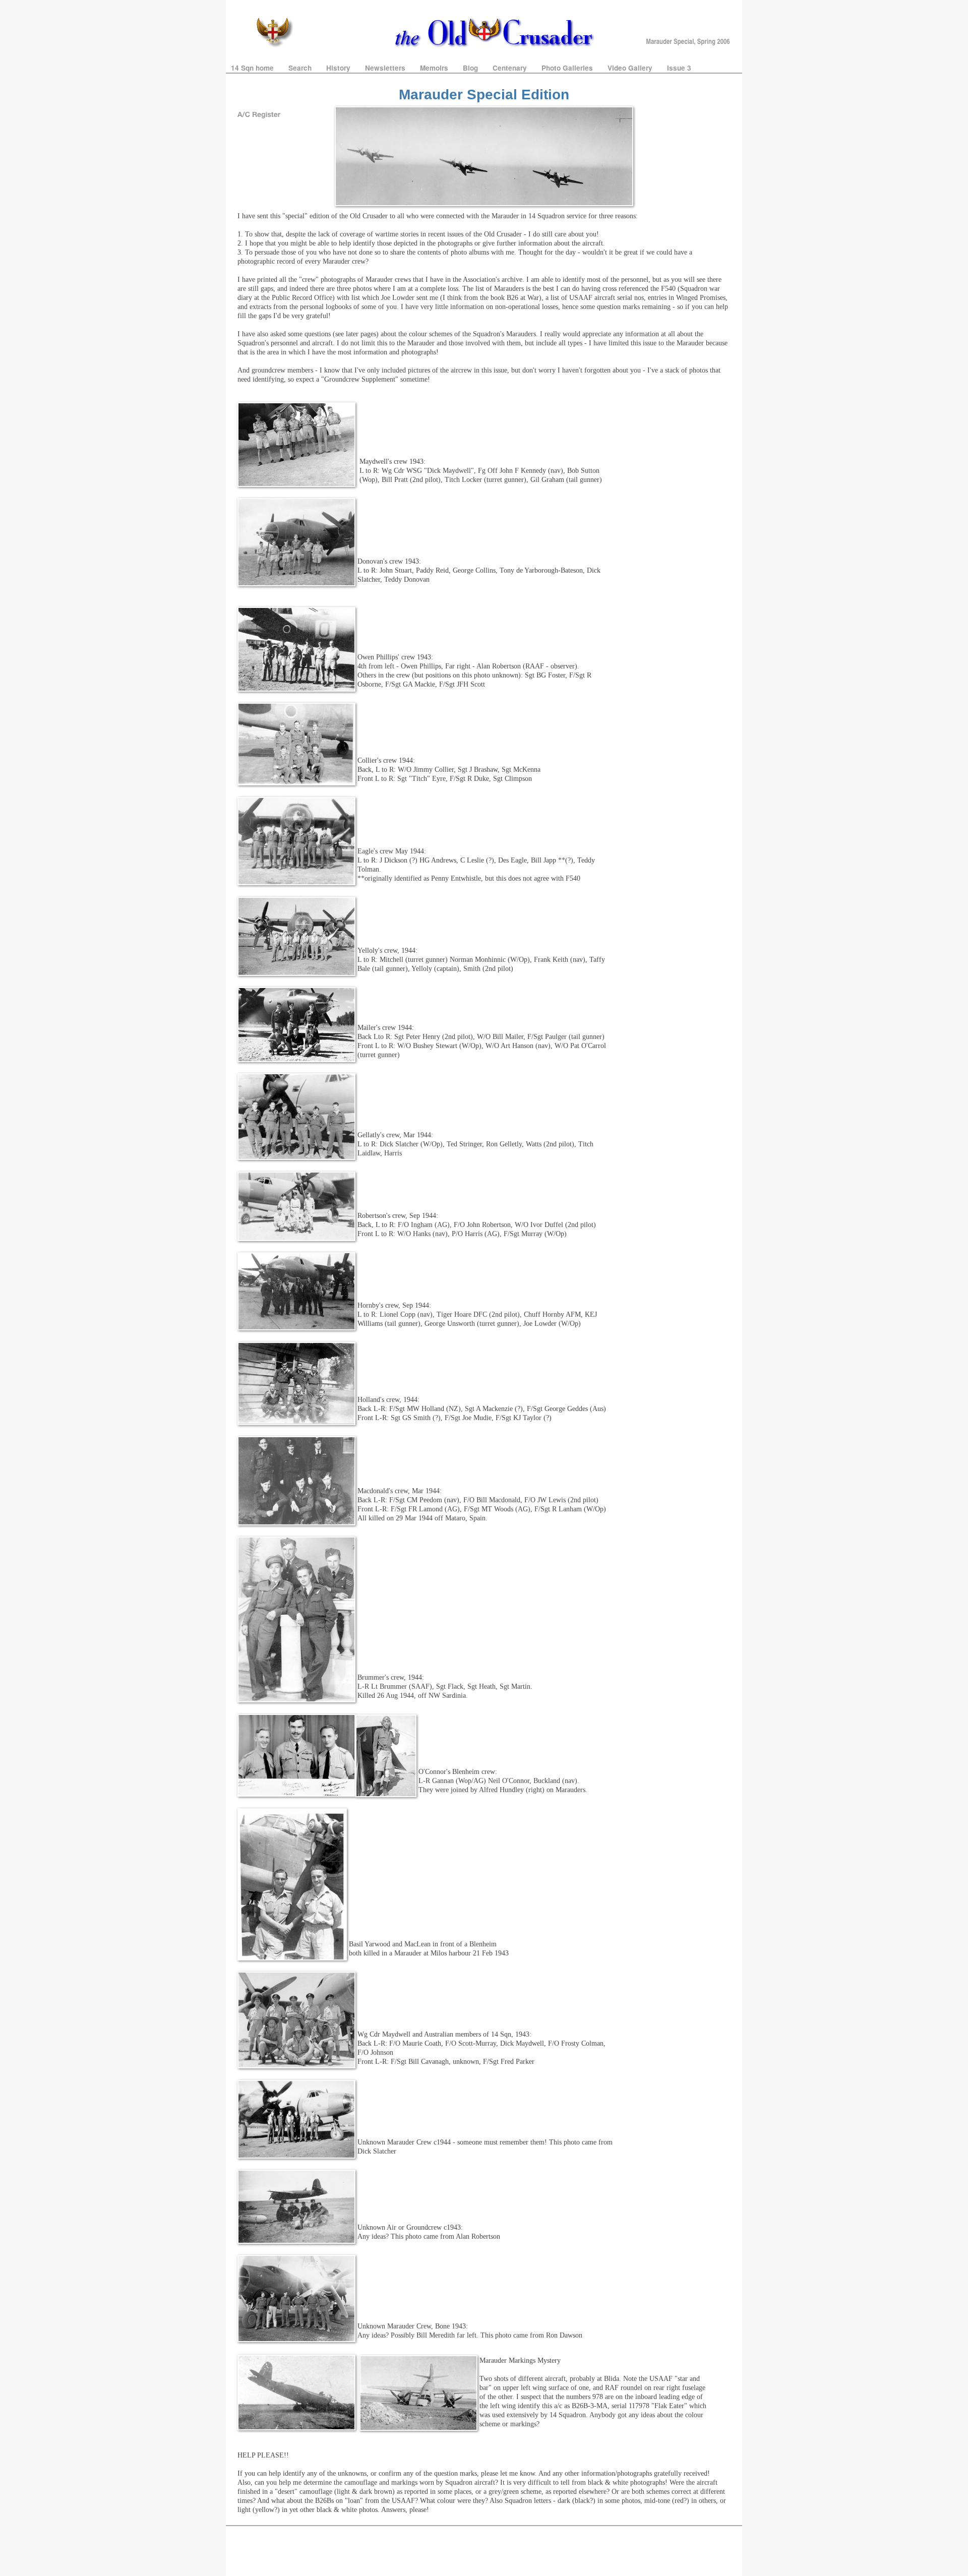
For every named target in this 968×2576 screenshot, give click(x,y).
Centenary (511, 68)
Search (301, 68)
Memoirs (435, 68)
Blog (471, 68)
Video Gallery (631, 68)
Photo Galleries (568, 68)
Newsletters (386, 68)
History (339, 68)
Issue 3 (679, 68)
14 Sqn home (253, 68)
